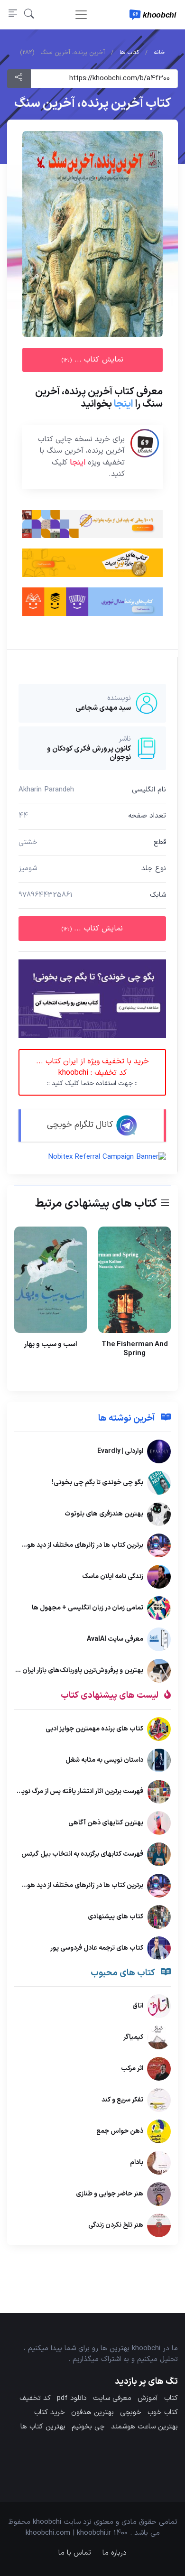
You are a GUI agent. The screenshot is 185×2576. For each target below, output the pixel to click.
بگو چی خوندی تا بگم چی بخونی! (97, 1483)
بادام (137, 2162)
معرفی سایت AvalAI (115, 1639)
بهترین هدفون (92, 2413)
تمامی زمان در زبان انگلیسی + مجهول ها (88, 1608)
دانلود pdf (72, 2398)
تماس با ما (75, 2553)
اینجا (124, 404)
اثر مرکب (132, 2069)
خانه (159, 53)
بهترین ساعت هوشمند (144, 2427)
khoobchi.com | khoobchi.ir (68, 2533)
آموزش (148, 2398)
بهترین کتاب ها (43, 2427)
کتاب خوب (163, 2413)
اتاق (138, 2006)
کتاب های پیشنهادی (116, 1916)
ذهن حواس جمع (120, 2131)
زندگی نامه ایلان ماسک (113, 1576)
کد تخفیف (35, 2398)
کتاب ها (129, 53)
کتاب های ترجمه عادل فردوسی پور (97, 1948)
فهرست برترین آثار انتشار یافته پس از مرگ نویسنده (75, 1791)
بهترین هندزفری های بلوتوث (104, 1514)
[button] (29, 14)
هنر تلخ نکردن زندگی (116, 2225)
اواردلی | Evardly (120, 1451)
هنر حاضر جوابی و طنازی (110, 2194)
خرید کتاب (50, 2413)
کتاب (171, 2398)
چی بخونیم (88, 2427)
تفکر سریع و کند (122, 2100)
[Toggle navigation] (81, 15)
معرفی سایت (112, 2398)
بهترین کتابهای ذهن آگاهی (106, 1822)
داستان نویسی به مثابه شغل (104, 1760)
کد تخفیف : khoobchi (92, 1072)
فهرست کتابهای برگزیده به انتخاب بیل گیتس (82, 1854)
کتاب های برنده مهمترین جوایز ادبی (94, 1728)
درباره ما (115, 2553)
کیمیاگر (133, 2037)
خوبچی (131, 2413)
